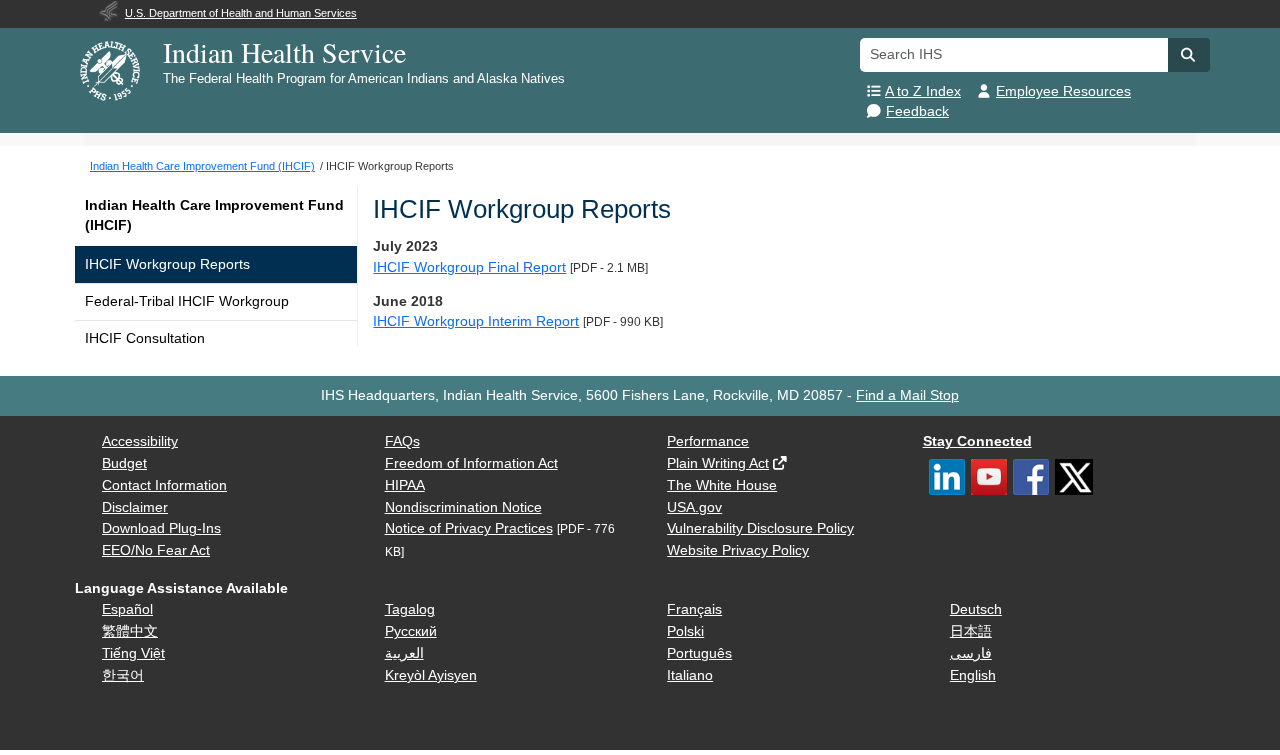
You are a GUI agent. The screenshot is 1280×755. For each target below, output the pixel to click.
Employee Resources (1063, 91)
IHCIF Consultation (145, 338)
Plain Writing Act (718, 463)
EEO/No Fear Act (156, 550)
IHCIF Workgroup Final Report (469, 267)
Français (694, 609)
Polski (685, 631)
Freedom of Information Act (471, 463)
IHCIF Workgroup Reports (167, 264)
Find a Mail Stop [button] (907, 395)
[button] (1189, 55)
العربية (404, 653)
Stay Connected (977, 441)
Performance (708, 441)
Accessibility (140, 441)
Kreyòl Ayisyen (431, 675)
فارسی (971, 653)
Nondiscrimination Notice (463, 507)
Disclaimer (135, 507)
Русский (411, 631)
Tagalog (410, 609)
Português (699, 653)
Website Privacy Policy (738, 550)
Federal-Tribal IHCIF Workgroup (187, 301)
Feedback (917, 111)
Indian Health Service (284, 52)
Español (127, 609)
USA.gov (694, 507)
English (973, 675)
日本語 (971, 631)
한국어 (123, 675)
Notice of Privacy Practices (469, 528)
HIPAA (405, 485)
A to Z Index (923, 91)
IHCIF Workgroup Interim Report (476, 321)
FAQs (402, 441)
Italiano (690, 675)
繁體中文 (130, 631)
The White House (722, 485)
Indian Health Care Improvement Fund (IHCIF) (214, 215)
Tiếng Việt (133, 653)
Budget (124, 463)
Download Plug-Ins (161, 528)
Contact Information (164, 485)
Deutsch (976, 609)
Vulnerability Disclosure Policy (760, 528)
